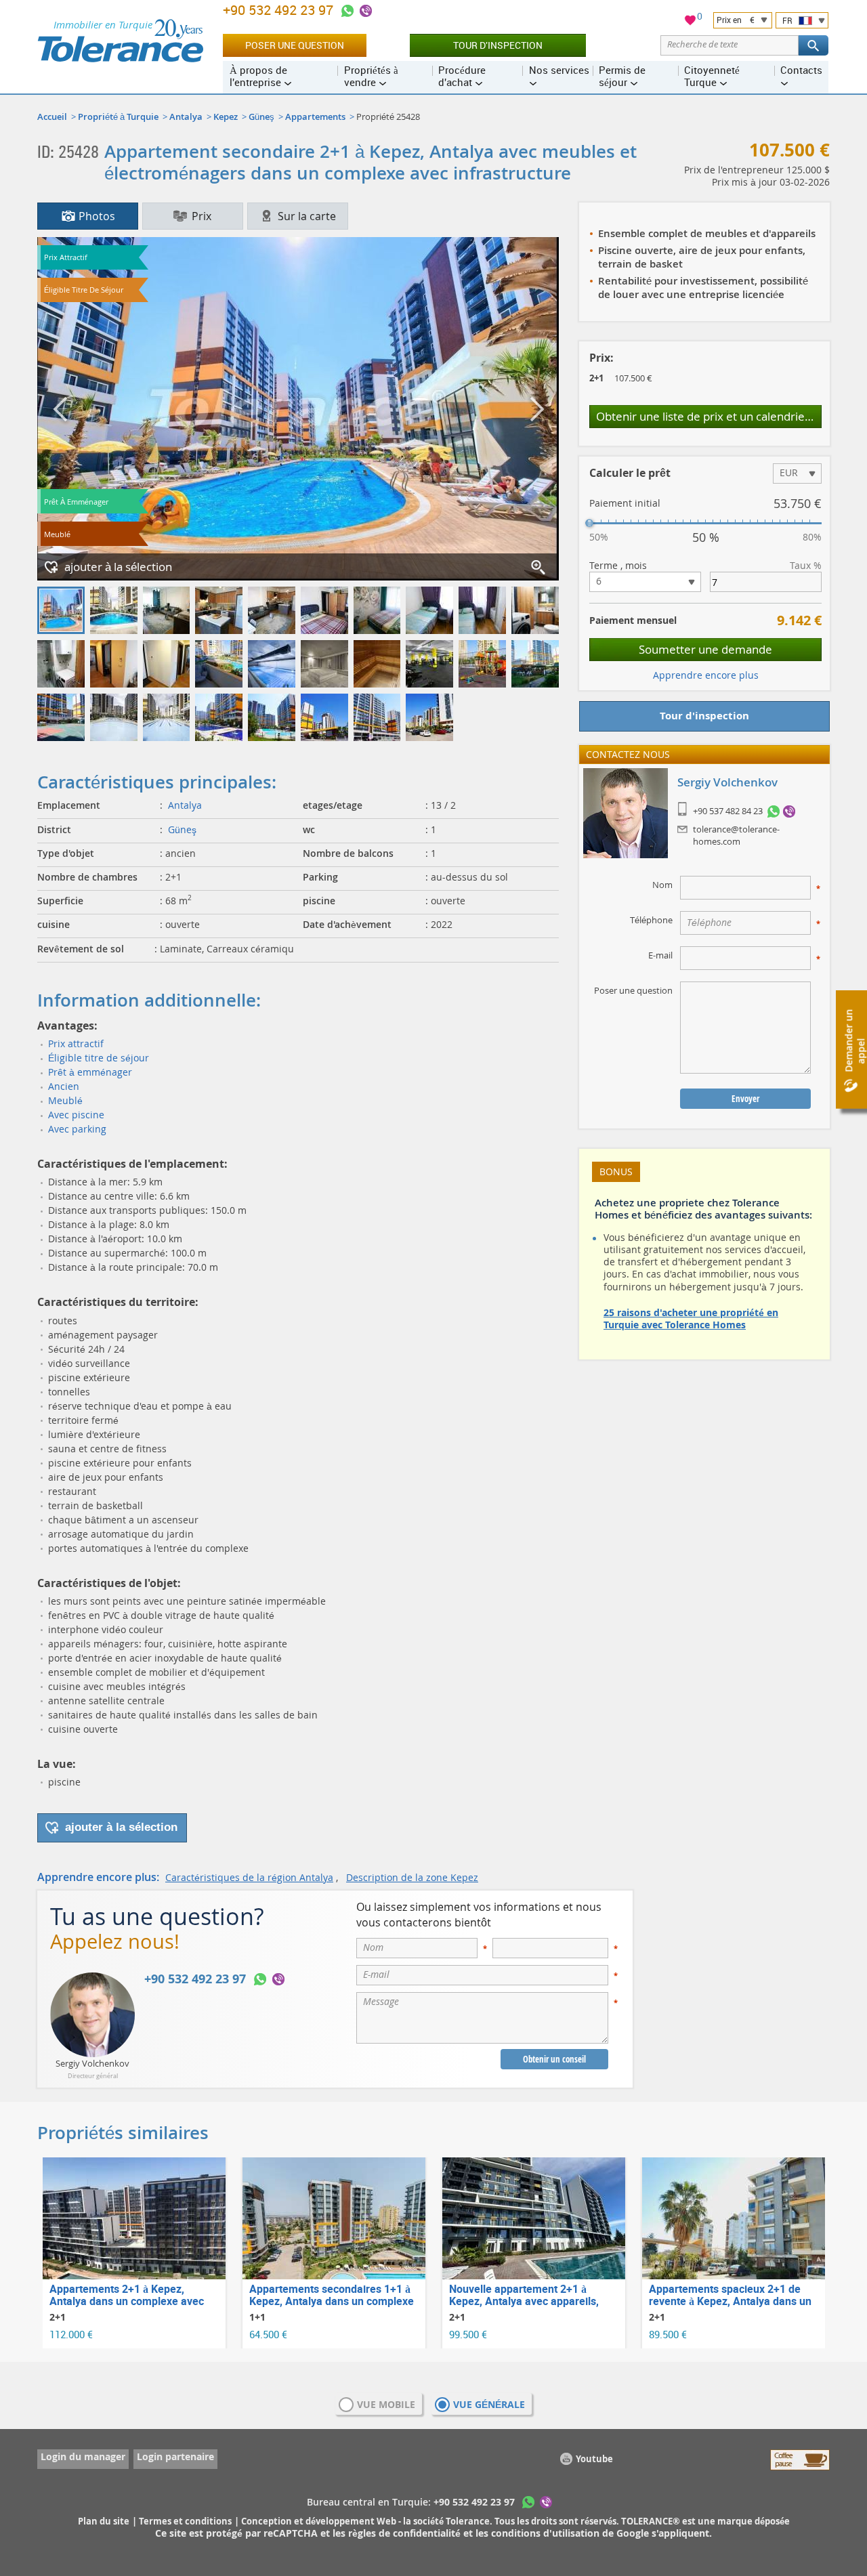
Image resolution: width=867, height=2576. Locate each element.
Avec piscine (76, 1115)
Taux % (806, 566)
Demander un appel (854, 1041)
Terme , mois (618, 566)
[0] (690, 22)
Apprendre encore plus (706, 675)
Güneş (261, 117)
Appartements (315, 117)
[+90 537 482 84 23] (774, 811)
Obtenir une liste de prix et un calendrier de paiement (709, 416)
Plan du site (104, 2521)
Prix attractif (76, 1043)
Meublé (65, 1100)
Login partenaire (175, 2456)
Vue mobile (386, 2404)
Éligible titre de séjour (99, 1058)
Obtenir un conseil (554, 2059)
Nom (662, 885)
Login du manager (83, 2456)
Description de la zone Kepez (412, 1877)
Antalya (186, 117)
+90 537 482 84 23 (728, 811)
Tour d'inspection (498, 45)
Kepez (226, 117)
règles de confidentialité (406, 2533)
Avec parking (77, 1129)
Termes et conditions (185, 2521)
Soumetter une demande (705, 649)
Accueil (52, 117)
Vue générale (489, 2404)
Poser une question (295, 45)
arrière (61, 409)
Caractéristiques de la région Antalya (249, 1877)
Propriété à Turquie (118, 117)
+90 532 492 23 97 (280, 10)
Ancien (64, 1086)
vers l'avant (535, 409)
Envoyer (745, 1099)
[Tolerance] (120, 41)
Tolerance (468, 2521)
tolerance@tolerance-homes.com (736, 835)
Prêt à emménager (90, 1072)
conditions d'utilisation (547, 2533)
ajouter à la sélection (118, 567)
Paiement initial (625, 503)
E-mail (660, 955)
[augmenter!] (539, 568)
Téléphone (651, 920)
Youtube (594, 2459)
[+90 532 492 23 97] (347, 11)
